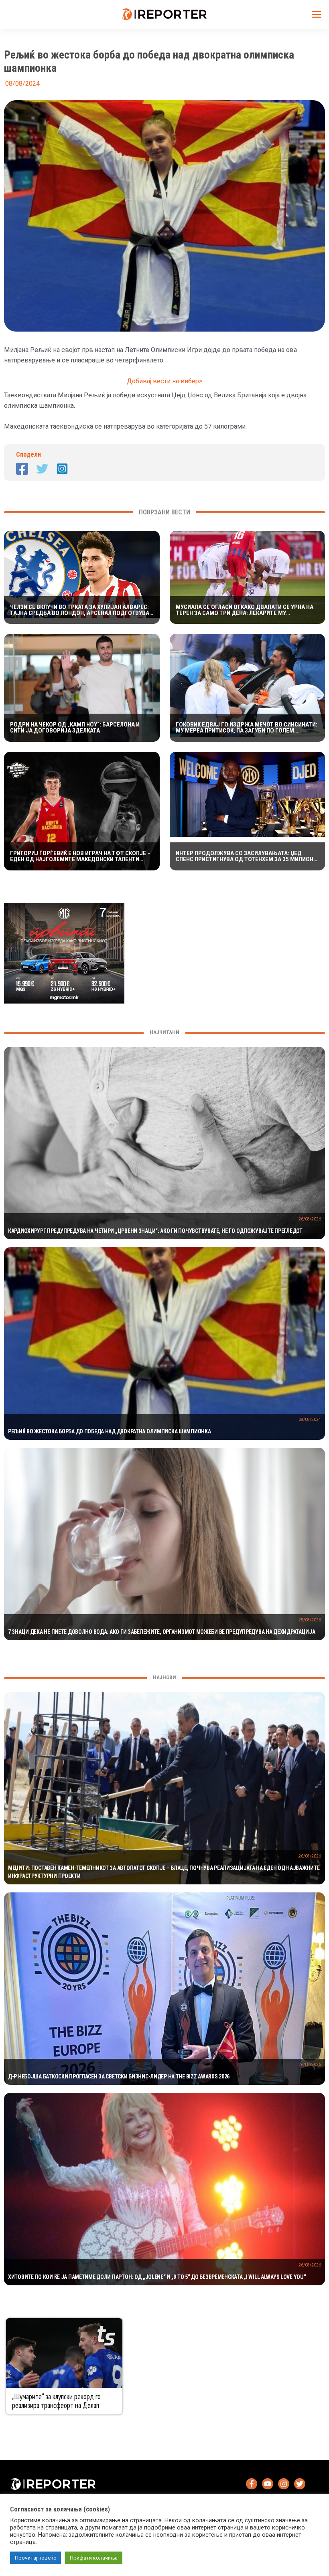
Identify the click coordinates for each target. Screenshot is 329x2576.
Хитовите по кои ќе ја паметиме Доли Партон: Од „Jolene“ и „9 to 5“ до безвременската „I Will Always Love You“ (157, 2277)
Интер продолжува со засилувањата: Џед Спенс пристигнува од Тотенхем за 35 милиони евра (246, 856)
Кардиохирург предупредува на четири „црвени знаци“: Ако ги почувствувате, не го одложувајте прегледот (155, 1231)
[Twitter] (42, 469)
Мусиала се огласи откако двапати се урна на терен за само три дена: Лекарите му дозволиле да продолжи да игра (245, 610)
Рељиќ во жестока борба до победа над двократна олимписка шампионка (110, 1431)
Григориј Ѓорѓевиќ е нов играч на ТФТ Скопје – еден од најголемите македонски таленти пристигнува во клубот (80, 856)
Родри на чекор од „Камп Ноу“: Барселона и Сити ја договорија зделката (75, 728)
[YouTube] (268, 2484)
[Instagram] (62, 469)
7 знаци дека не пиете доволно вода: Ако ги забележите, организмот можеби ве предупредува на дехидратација (162, 1632)
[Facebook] (22, 469)
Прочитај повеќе (36, 2558)
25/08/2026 (310, 1620)
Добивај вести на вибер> (165, 381)
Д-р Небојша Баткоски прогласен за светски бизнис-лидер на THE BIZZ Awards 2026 (119, 2076)
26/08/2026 (310, 1219)
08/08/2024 (310, 1420)
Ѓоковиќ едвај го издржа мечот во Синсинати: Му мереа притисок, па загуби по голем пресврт (247, 728)
